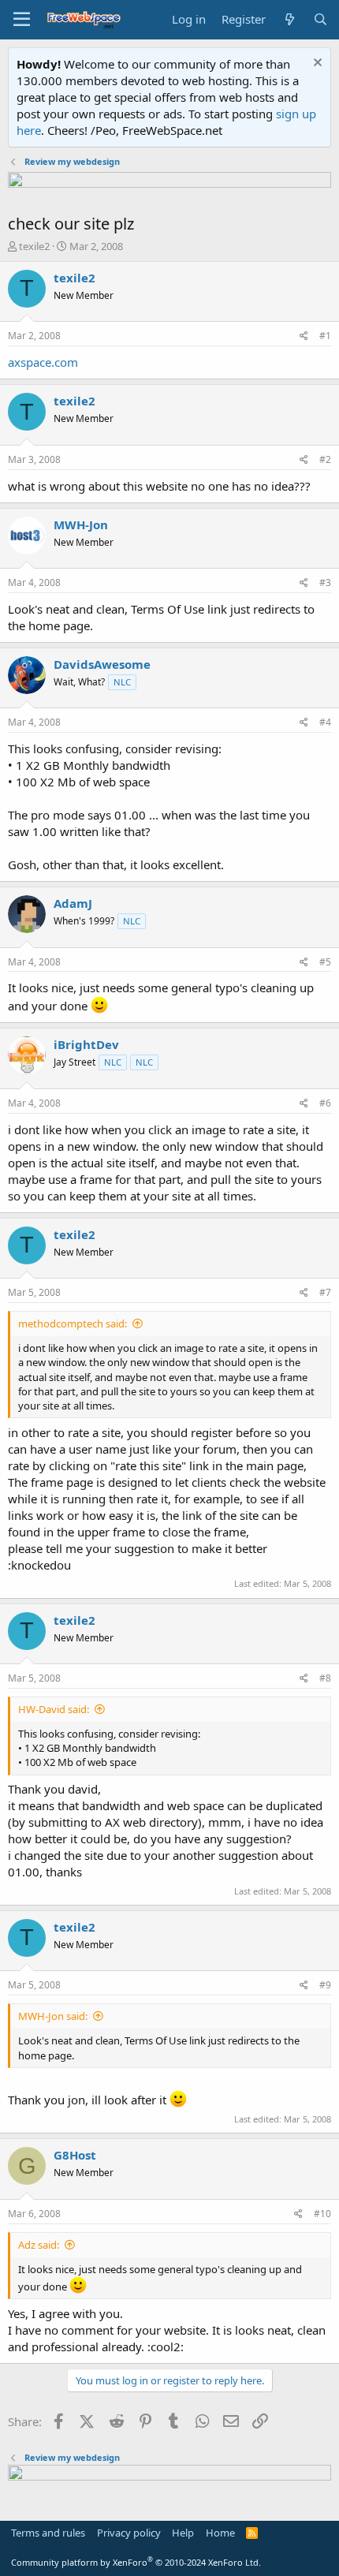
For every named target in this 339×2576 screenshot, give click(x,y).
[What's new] (289, 19)
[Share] (304, 336)
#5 (325, 962)
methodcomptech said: (73, 1323)
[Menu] (22, 20)
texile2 (34, 246)
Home (220, 2533)
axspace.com (43, 362)
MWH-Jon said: (53, 2016)
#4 (325, 722)
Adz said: (39, 2245)
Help (183, 2533)
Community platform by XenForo (136, 2562)
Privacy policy (129, 2533)
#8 (325, 1678)
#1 (325, 336)
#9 (325, 1985)
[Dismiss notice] (316, 64)
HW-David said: (54, 1709)
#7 (325, 1292)
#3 (325, 582)
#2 (325, 459)
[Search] (320, 19)
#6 (325, 1103)
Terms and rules (48, 2533)
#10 (322, 2214)
